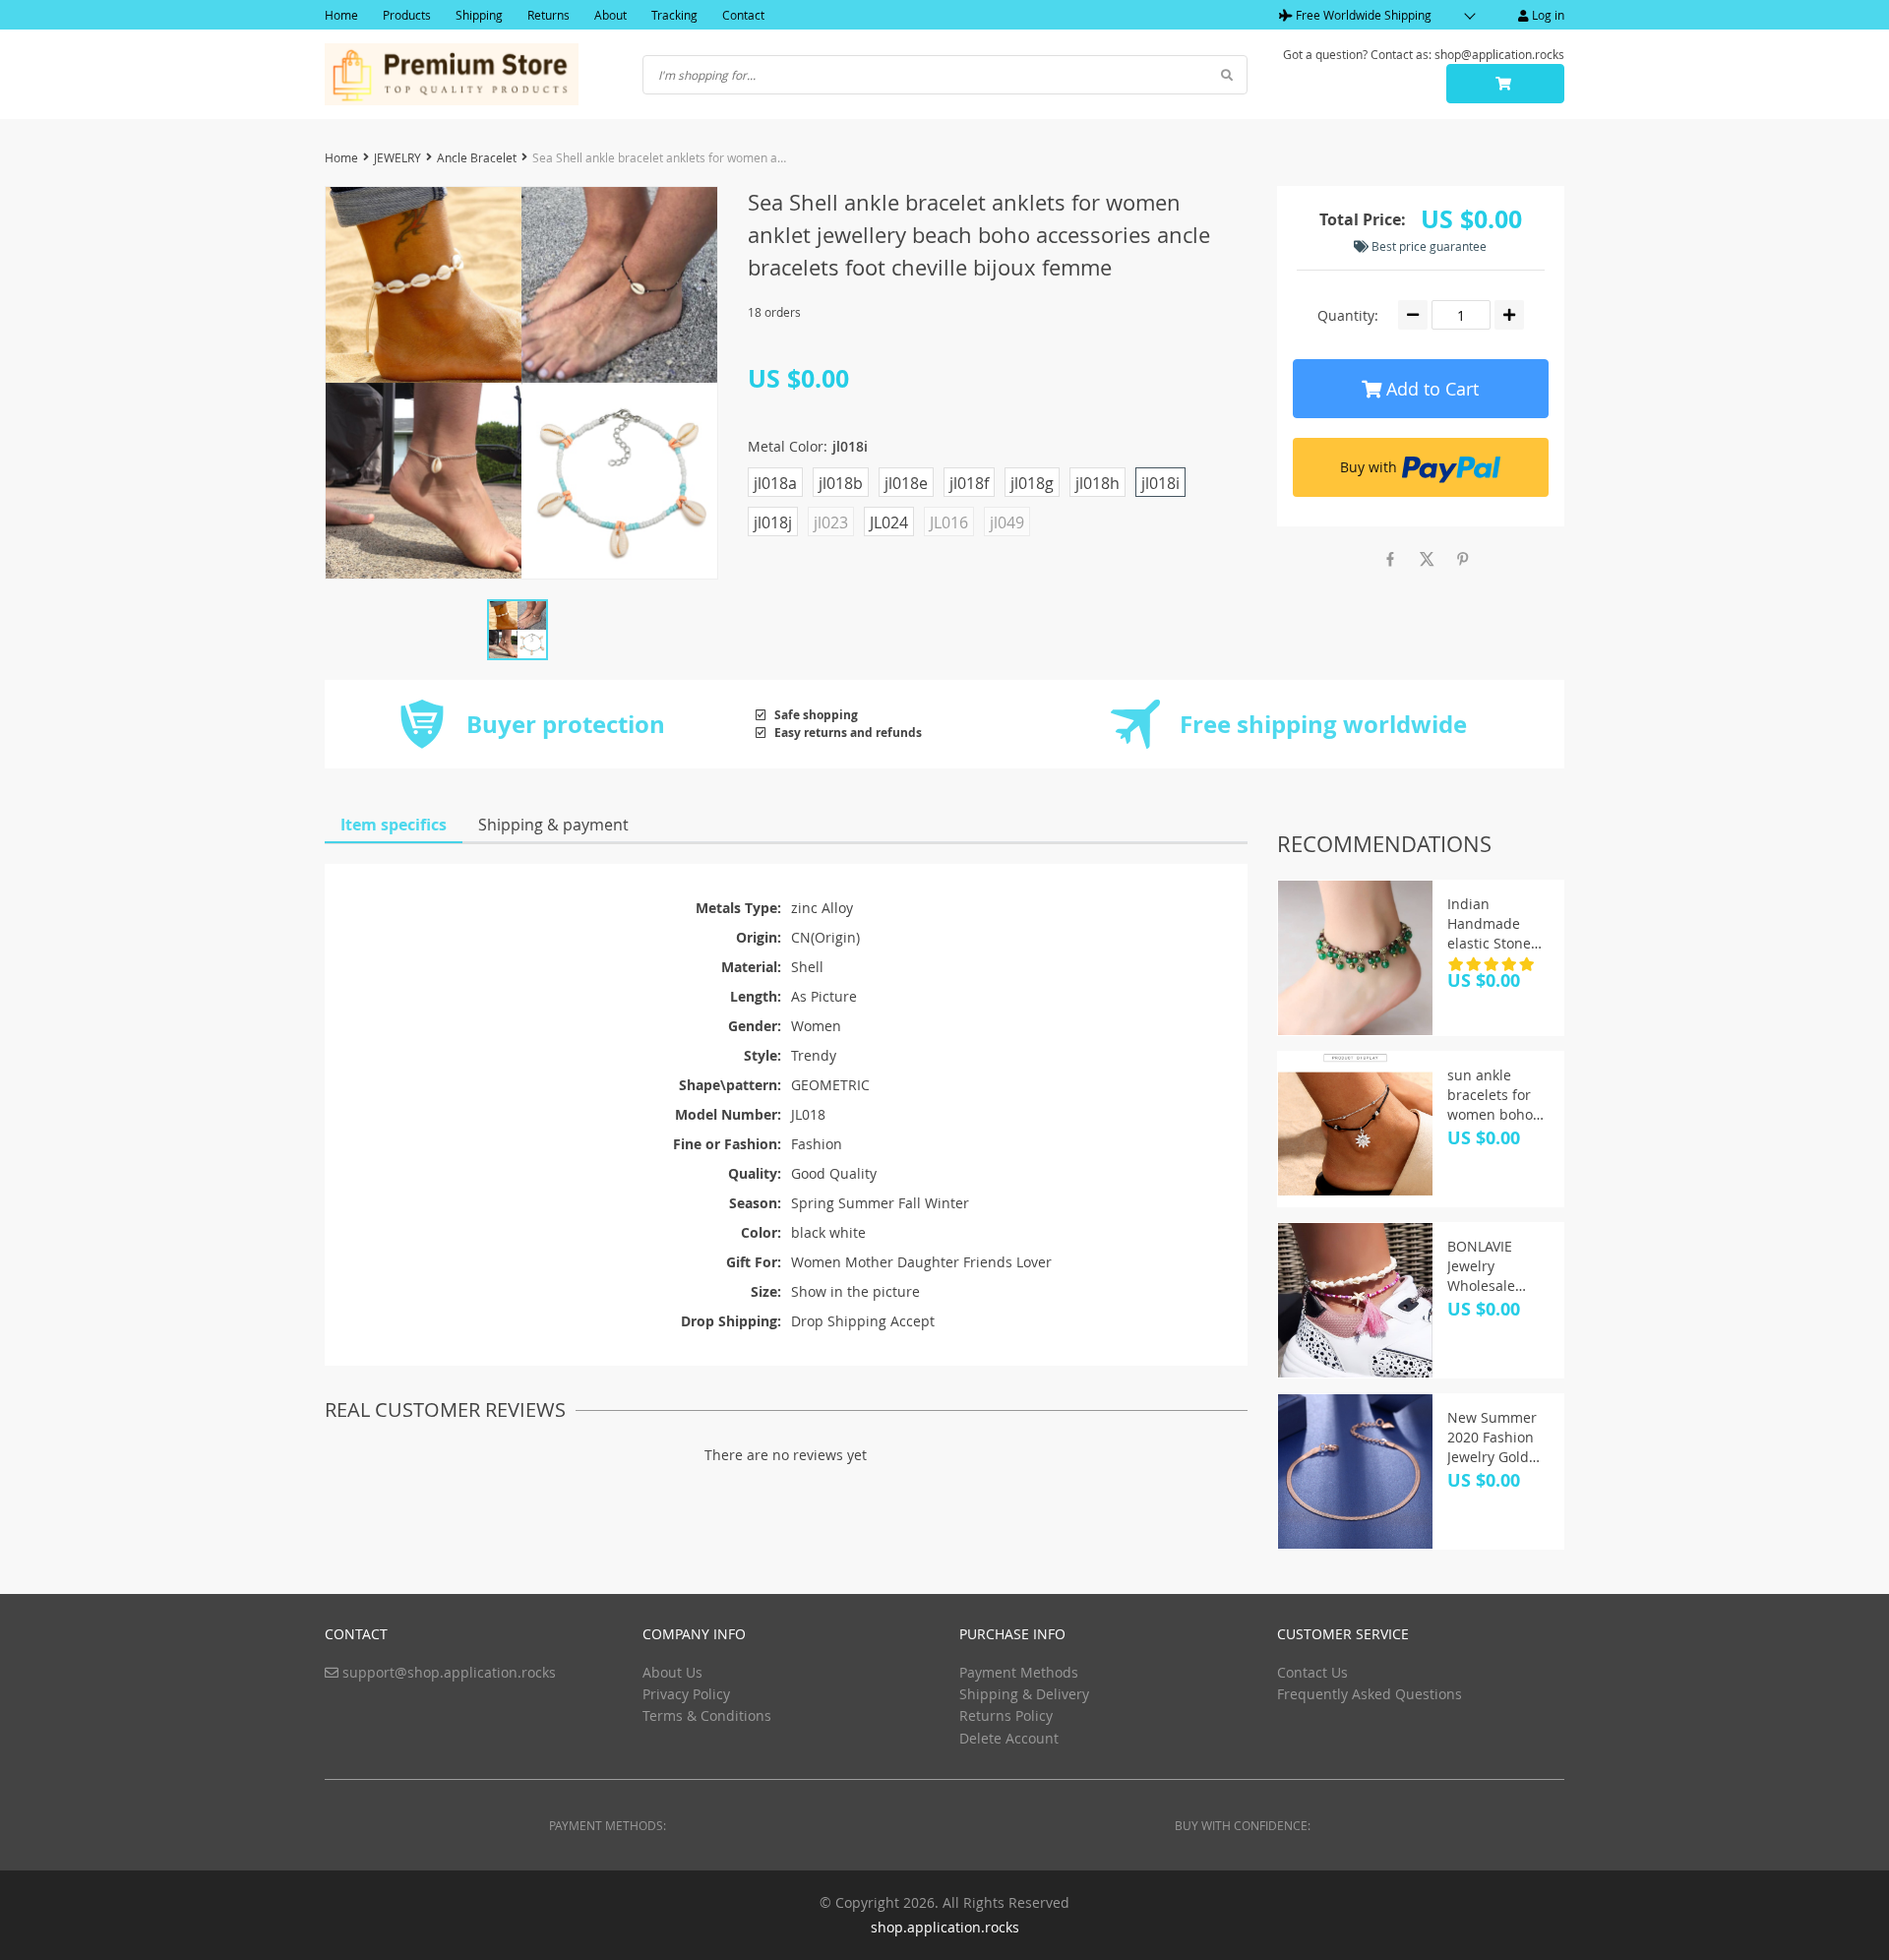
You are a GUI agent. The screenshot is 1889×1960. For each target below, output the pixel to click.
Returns (548, 15)
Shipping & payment (553, 825)
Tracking (674, 15)
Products (407, 15)
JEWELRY (397, 157)
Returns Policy (1006, 1715)
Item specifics (394, 825)
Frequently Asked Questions (1370, 1694)
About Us (672, 1672)
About (610, 15)
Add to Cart (1430, 389)
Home (341, 15)
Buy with (1369, 467)
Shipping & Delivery (1024, 1694)
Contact (743, 15)
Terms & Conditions (707, 1715)
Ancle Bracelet (477, 157)
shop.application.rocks (945, 1927)
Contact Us (1312, 1672)
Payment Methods (1019, 1672)
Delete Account (1009, 1738)
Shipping (479, 15)
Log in (1547, 15)
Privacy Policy (686, 1694)
